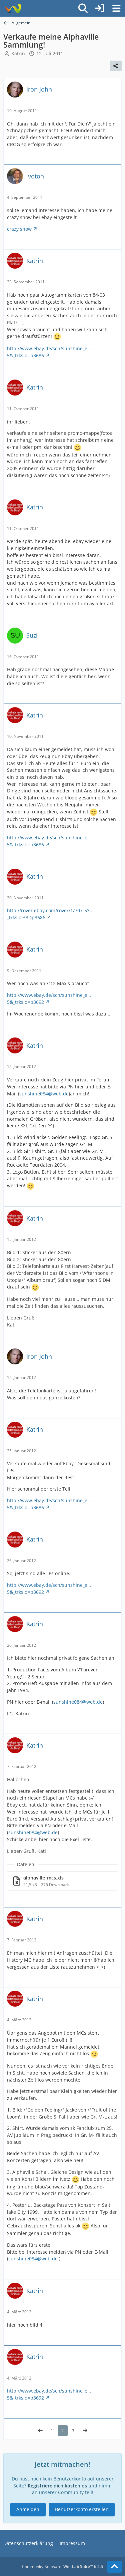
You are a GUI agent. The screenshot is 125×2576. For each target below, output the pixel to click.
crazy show (19, 229)
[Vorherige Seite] (40, 2431)
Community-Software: (62, 2567)
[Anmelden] (100, 8)
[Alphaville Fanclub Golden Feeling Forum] (12, 8)
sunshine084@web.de (44, 1094)
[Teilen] (116, 66)
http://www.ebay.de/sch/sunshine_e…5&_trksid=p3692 (49, 999)
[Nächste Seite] (85, 2431)
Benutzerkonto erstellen (82, 2509)
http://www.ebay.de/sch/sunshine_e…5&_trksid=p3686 (49, 352)
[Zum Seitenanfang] (114, 2567)
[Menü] (116, 8)
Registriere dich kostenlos (57, 2486)
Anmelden (28, 2509)
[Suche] (83, 8)
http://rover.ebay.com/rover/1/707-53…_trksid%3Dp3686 (50, 914)
